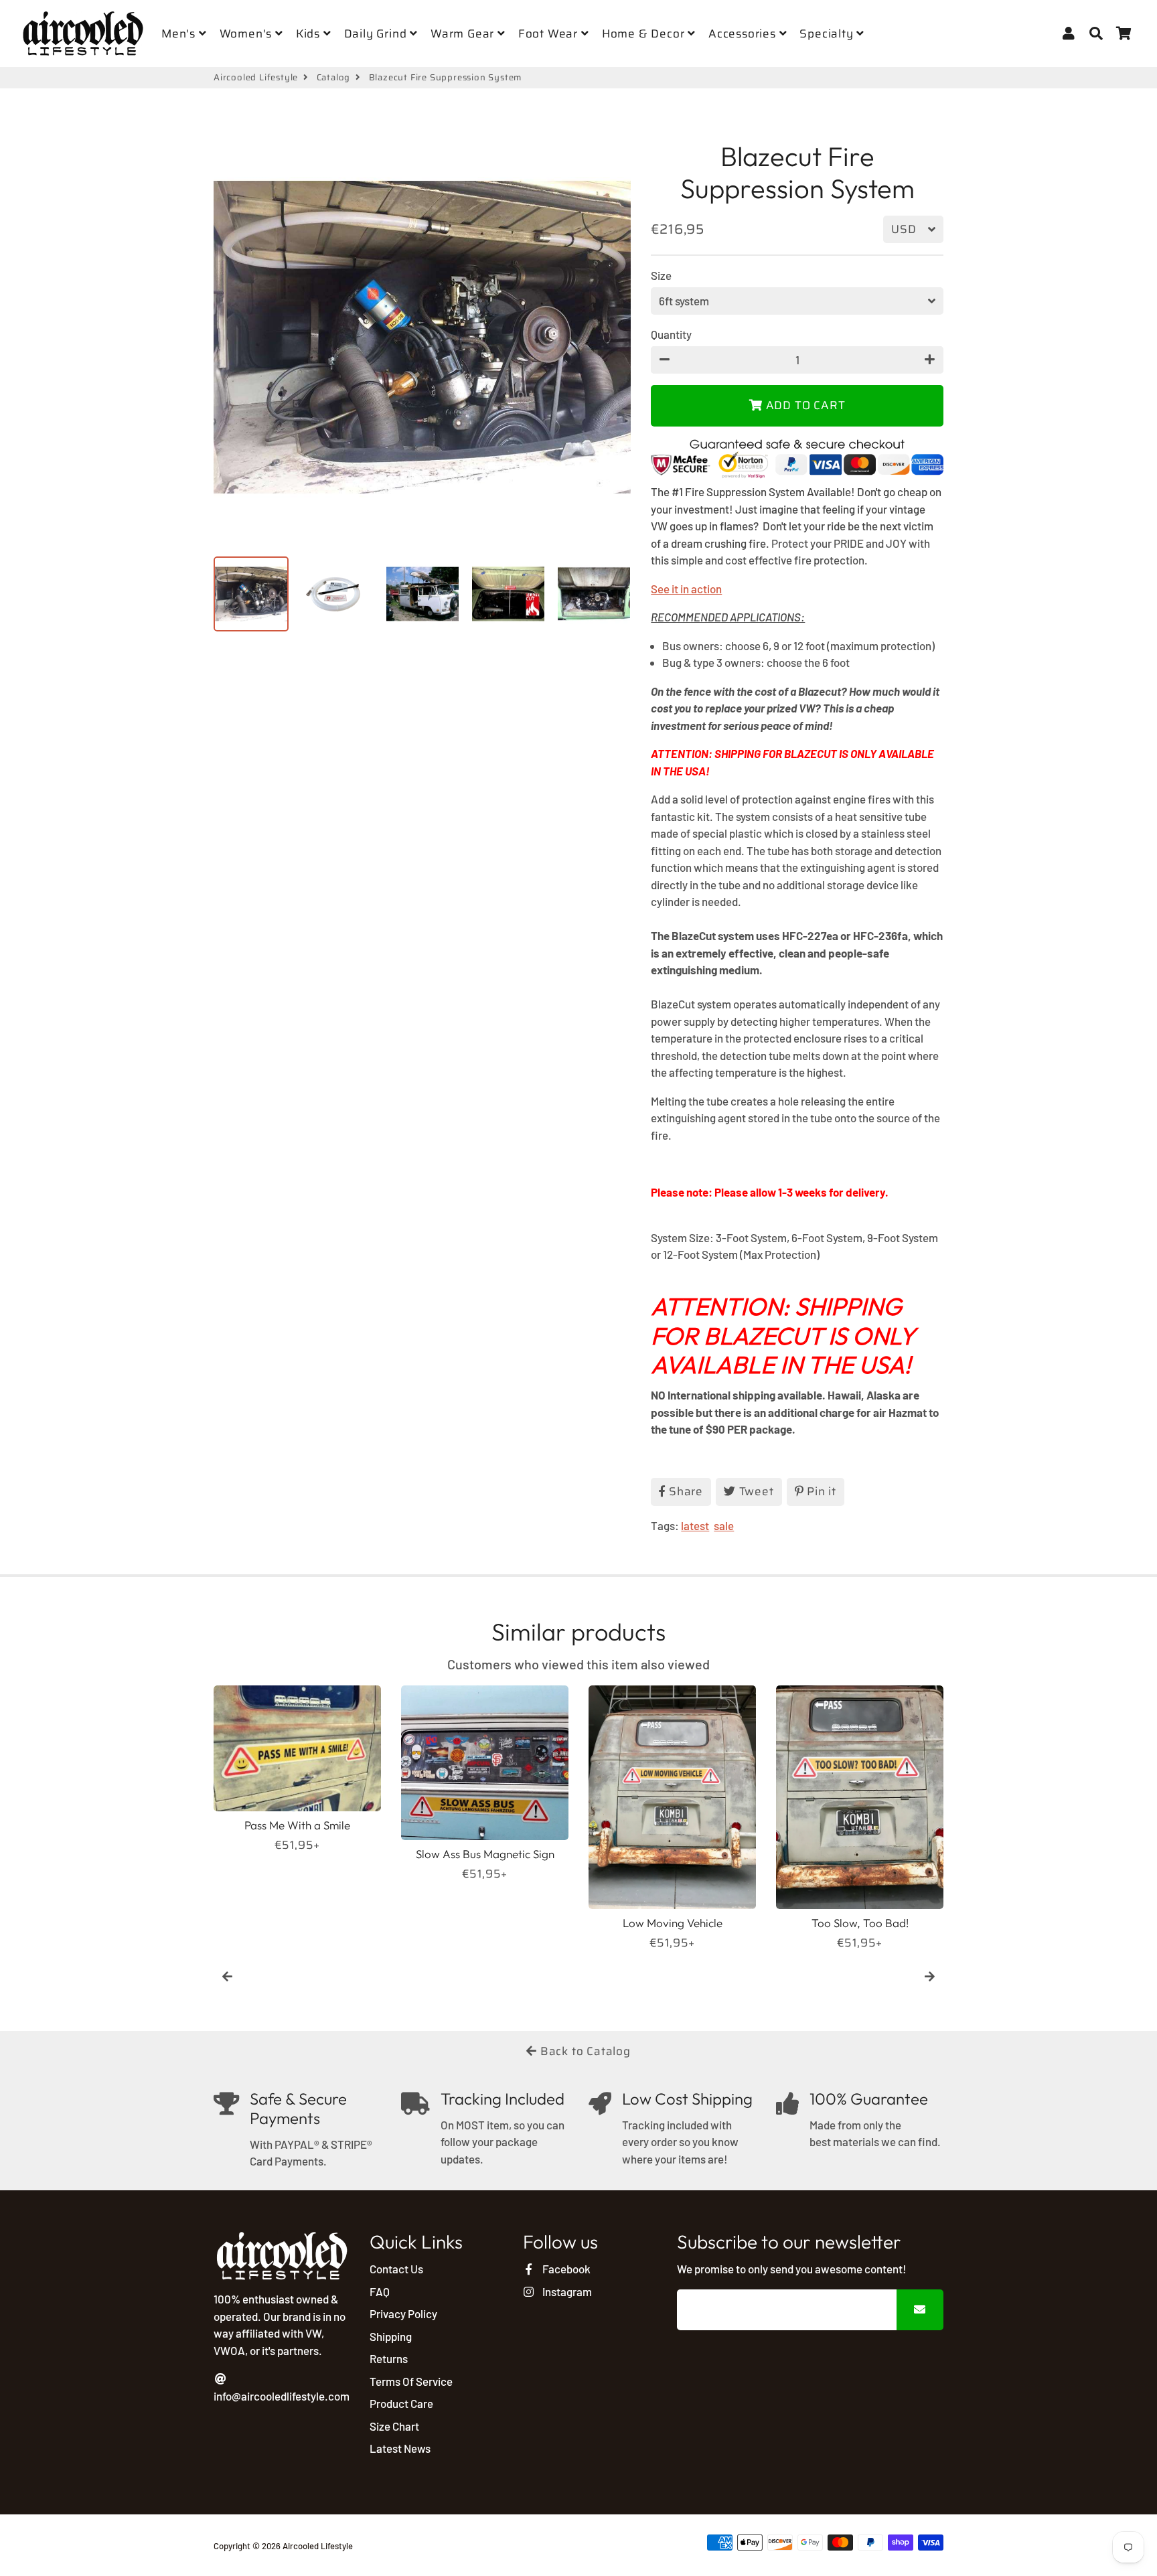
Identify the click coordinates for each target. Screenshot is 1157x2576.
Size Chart (394, 2426)
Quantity (671, 334)
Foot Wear (550, 33)
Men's (180, 33)
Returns (389, 2358)
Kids (310, 33)
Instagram (566, 2291)
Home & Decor (645, 33)
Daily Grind (377, 33)
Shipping (391, 2336)
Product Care (401, 2403)
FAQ (380, 2291)
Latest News (400, 2448)
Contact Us (396, 2269)
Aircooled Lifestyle (256, 78)
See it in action (686, 589)
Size (661, 275)
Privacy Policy (403, 2314)
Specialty (828, 33)
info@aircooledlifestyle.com (282, 2396)
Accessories (744, 33)
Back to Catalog (584, 2051)
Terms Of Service (411, 2381)
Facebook (565, 2269)
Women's (247, 33)
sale (724, 1525)
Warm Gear (464, 33)
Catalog (334, 78)
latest (695, 1525)
